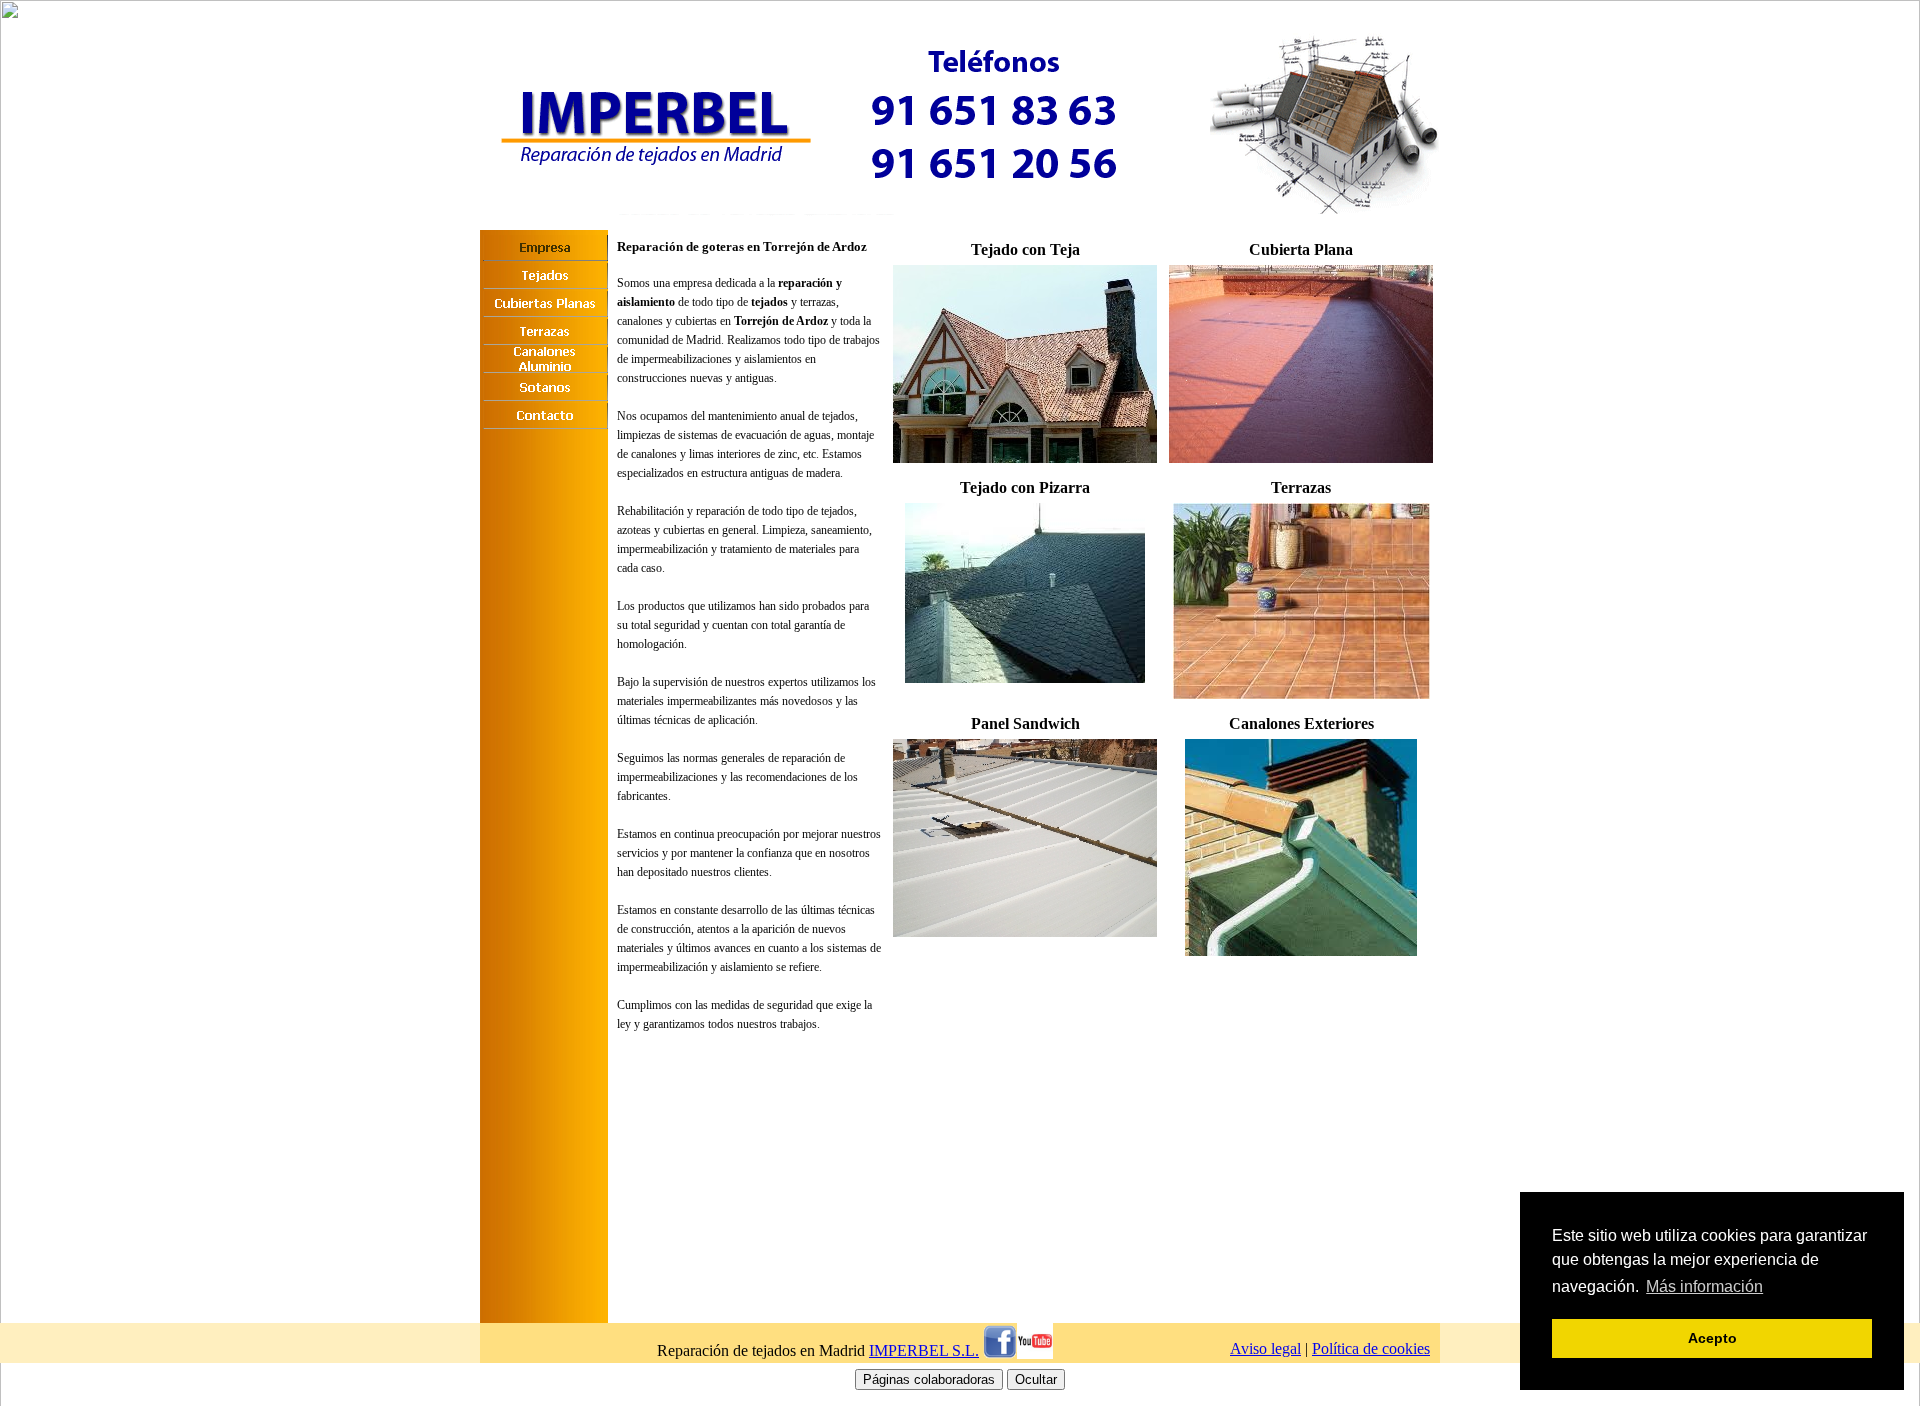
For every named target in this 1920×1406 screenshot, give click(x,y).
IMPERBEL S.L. (924, 1350)
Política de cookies (1371, 1348)
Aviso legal (1265, 1348)
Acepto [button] (1712, 1338)
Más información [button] (1704, 1286)
